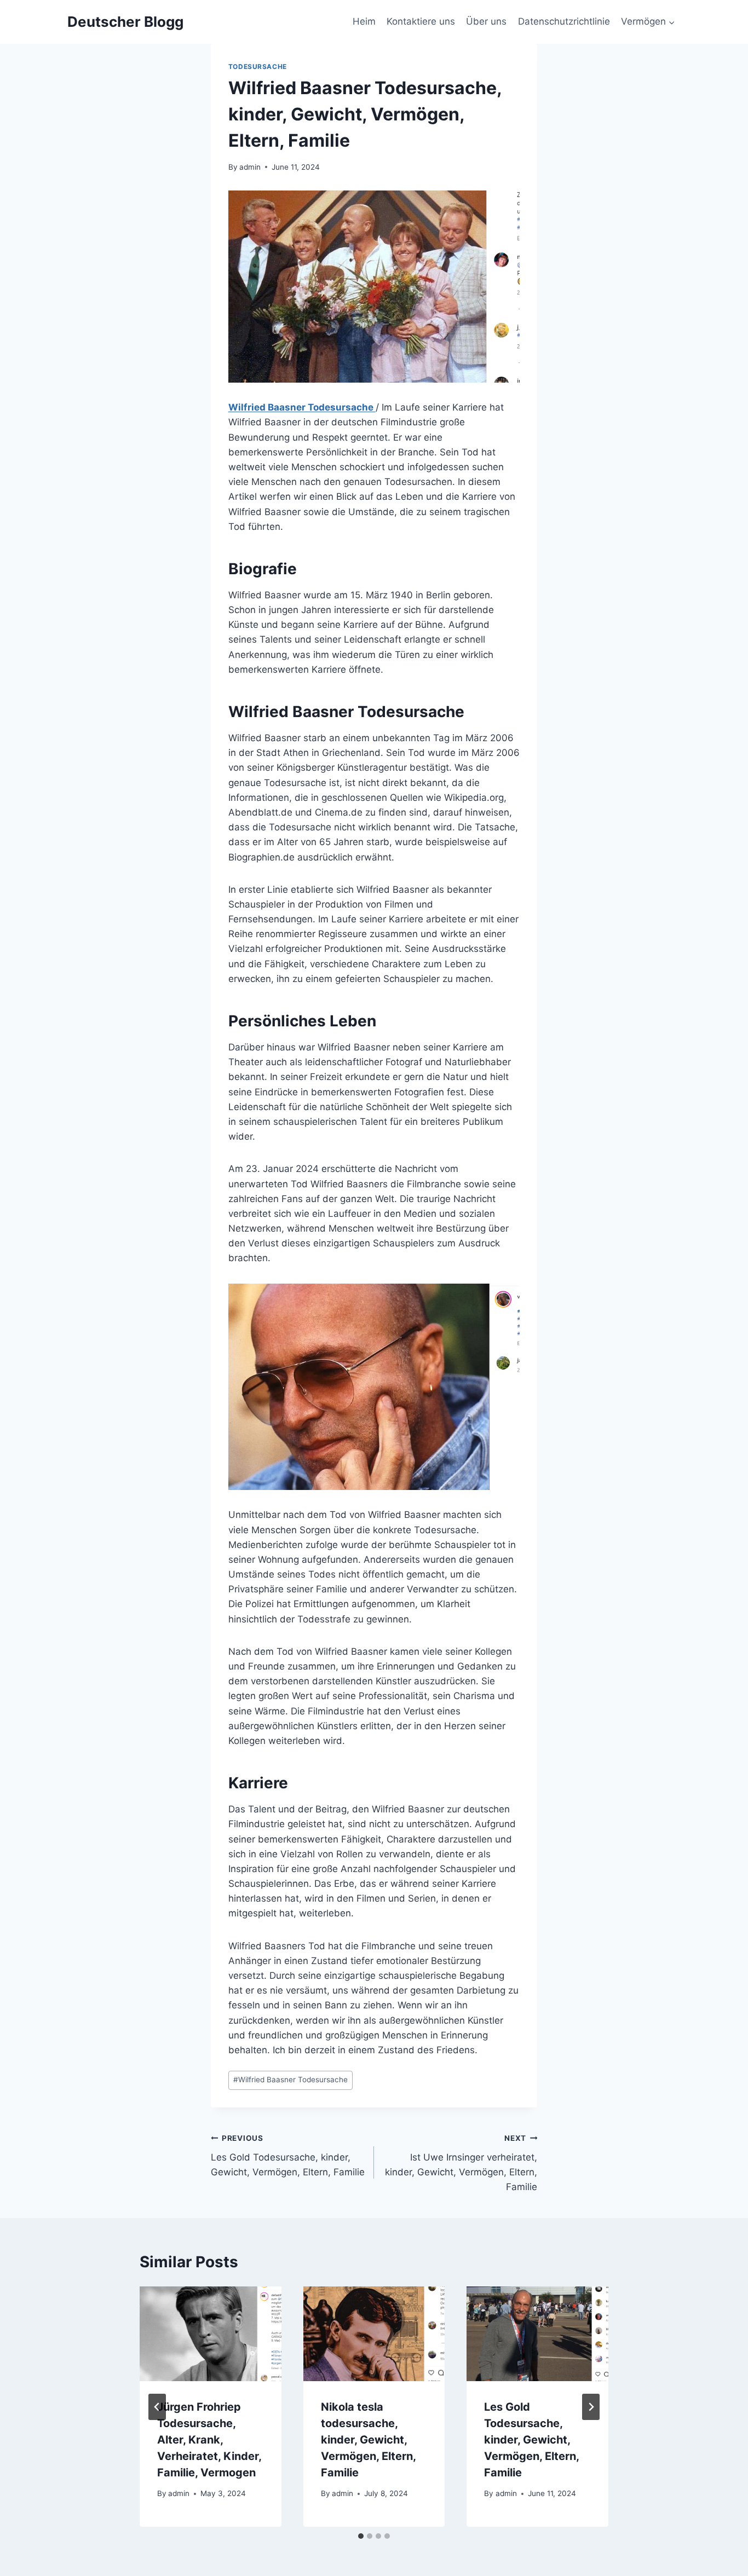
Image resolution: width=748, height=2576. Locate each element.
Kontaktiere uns (421, 21)
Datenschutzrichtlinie (564, 21)
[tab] (361, 2536)
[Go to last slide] (157, 2407)
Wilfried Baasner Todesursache (302, 407)
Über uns (486, 21)
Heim (364, 21)
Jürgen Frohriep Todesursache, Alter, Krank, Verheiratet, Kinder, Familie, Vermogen (209, 2440)
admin (250, 167)
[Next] (591, 2407)
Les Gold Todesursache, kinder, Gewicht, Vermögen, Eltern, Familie (288, 2156)
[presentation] (211, 2334)
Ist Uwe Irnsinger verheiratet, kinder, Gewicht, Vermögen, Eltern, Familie (461, 2163)
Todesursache (258, 67)
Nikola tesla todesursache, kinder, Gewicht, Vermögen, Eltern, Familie (368, 2440)
